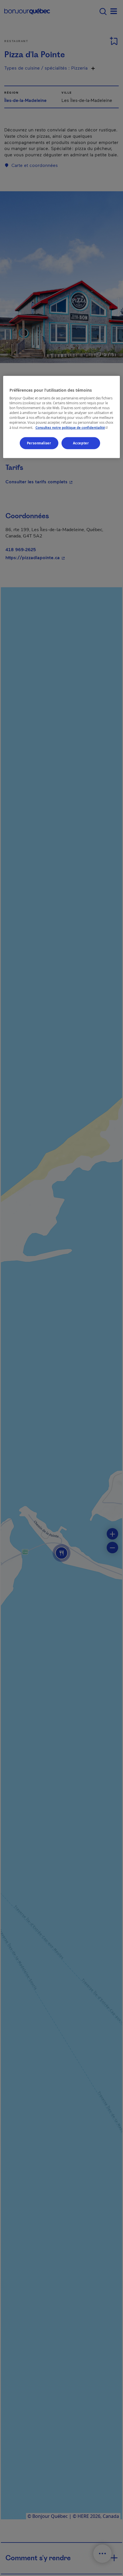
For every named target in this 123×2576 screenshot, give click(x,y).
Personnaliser (39, 443)
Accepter (81, 443)
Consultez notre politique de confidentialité (72, 427)
